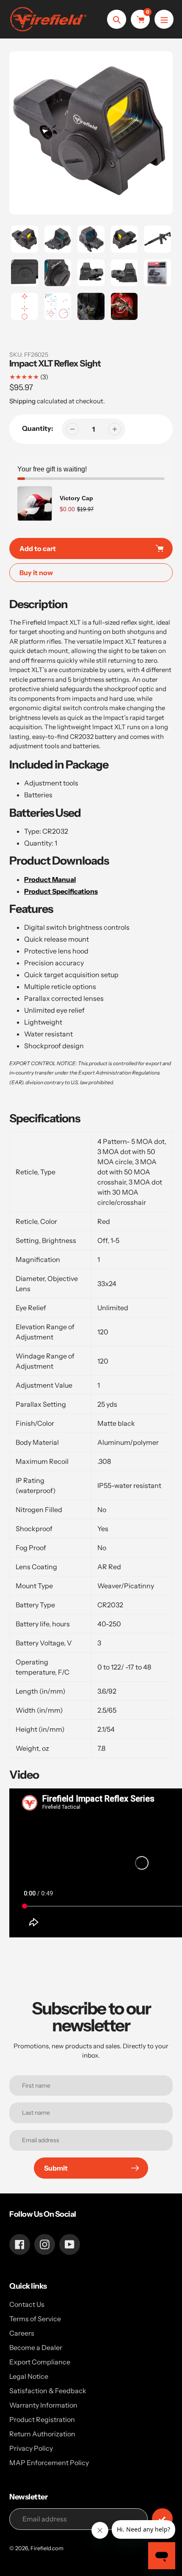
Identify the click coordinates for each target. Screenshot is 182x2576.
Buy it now (36, 573)
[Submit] (162, 2519)
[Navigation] (164, 19)
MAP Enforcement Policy (49, 2463)
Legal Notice (29, 2376)
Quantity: (38, 428)
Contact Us (27, 2304)
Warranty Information (43, 2405)
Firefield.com (47, 2548)
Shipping (22, 401)
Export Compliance (40, 2362)
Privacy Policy (31, 2448)
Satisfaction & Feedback (48, 2391)
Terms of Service (35, 2319)
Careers (22, 2333)
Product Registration (42, 2419)
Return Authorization (42, 2434)
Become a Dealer (36, 2347)
